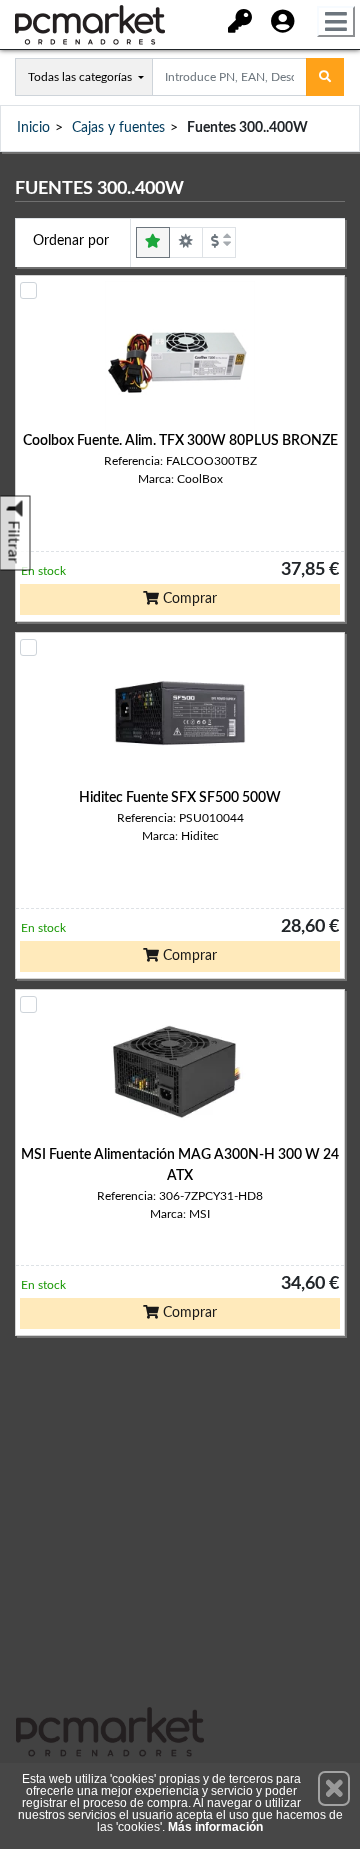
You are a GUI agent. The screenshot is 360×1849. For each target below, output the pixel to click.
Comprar (188, 599)
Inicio (33, 128)
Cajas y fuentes (118, 128)
